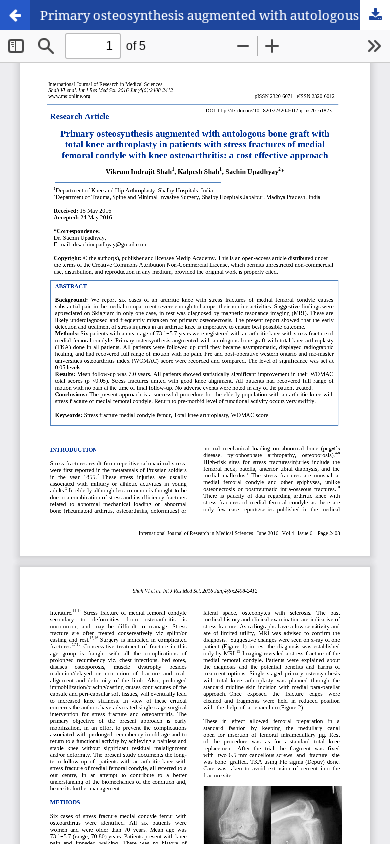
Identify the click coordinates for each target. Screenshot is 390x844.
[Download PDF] (375, 15)
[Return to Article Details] (15, 15)
